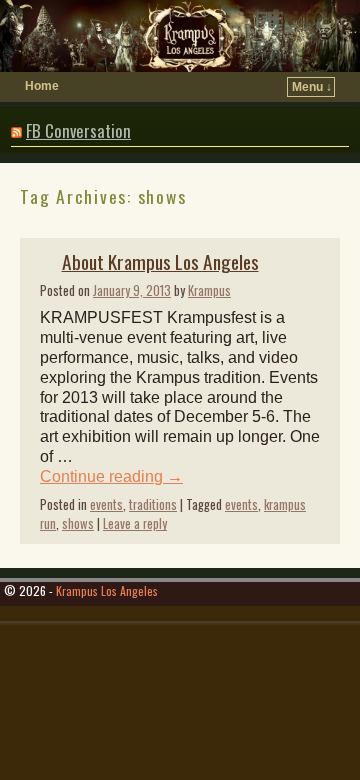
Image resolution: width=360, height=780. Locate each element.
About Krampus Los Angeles (160, 261)
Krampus (209, 290)
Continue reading (111, 476)
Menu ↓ (312, 87)
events (106, 504)
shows (78, 523)
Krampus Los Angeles (107, 590)
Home (42, 86)
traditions (153, 504)
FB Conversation (78, 130)
